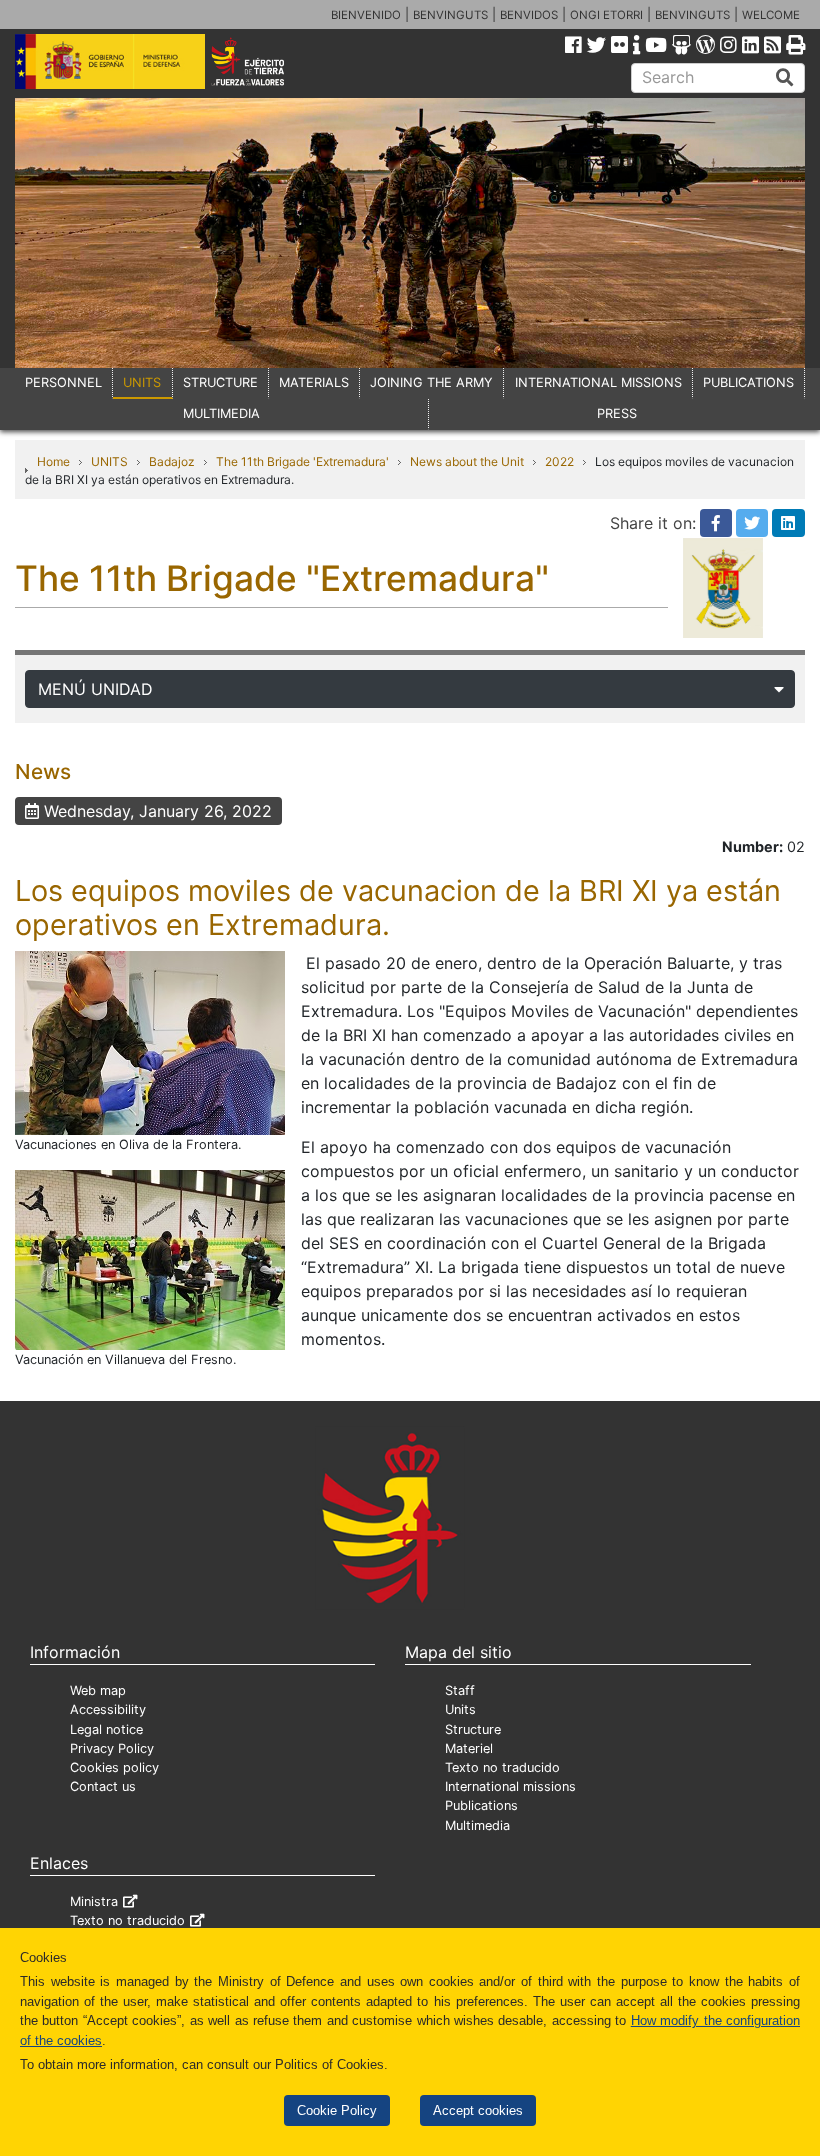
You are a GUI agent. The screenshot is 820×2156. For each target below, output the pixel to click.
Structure (473, 1729)
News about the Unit (467, 461)
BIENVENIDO (366, 15)
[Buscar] (785, 78)
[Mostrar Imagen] (150, 1041)
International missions (510, 1786)
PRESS (617, 413)
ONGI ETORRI (606, 15)
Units (460, 1709)
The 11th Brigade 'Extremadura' (302, 461)
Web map (98, 1690)
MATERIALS (314, 382)
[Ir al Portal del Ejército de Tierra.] (263, 60)
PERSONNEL (63, 382)
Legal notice (106, 1729)
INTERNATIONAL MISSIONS (598, 382)
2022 (559, 461)
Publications (481, 1805)
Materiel (469, 1748)
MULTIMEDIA (221, 413)
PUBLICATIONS (748, 382)
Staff (460, 1690)
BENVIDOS (529, 15)
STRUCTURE (220, 382)
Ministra (94, 1901)
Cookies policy (114, 1767)
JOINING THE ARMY (431, 382)
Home (53, 461)
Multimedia (477, 1825)
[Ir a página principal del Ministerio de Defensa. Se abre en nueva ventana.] (110, 60)
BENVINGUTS (450, 15)
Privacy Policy (112, 1748)
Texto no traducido (502, 1767)
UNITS (142, 382)
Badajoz (172, 461)
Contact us (103, 1786)
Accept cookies (478, 2110)
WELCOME (771, 15)
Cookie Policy (337, 2110)
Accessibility (108, 1709)
